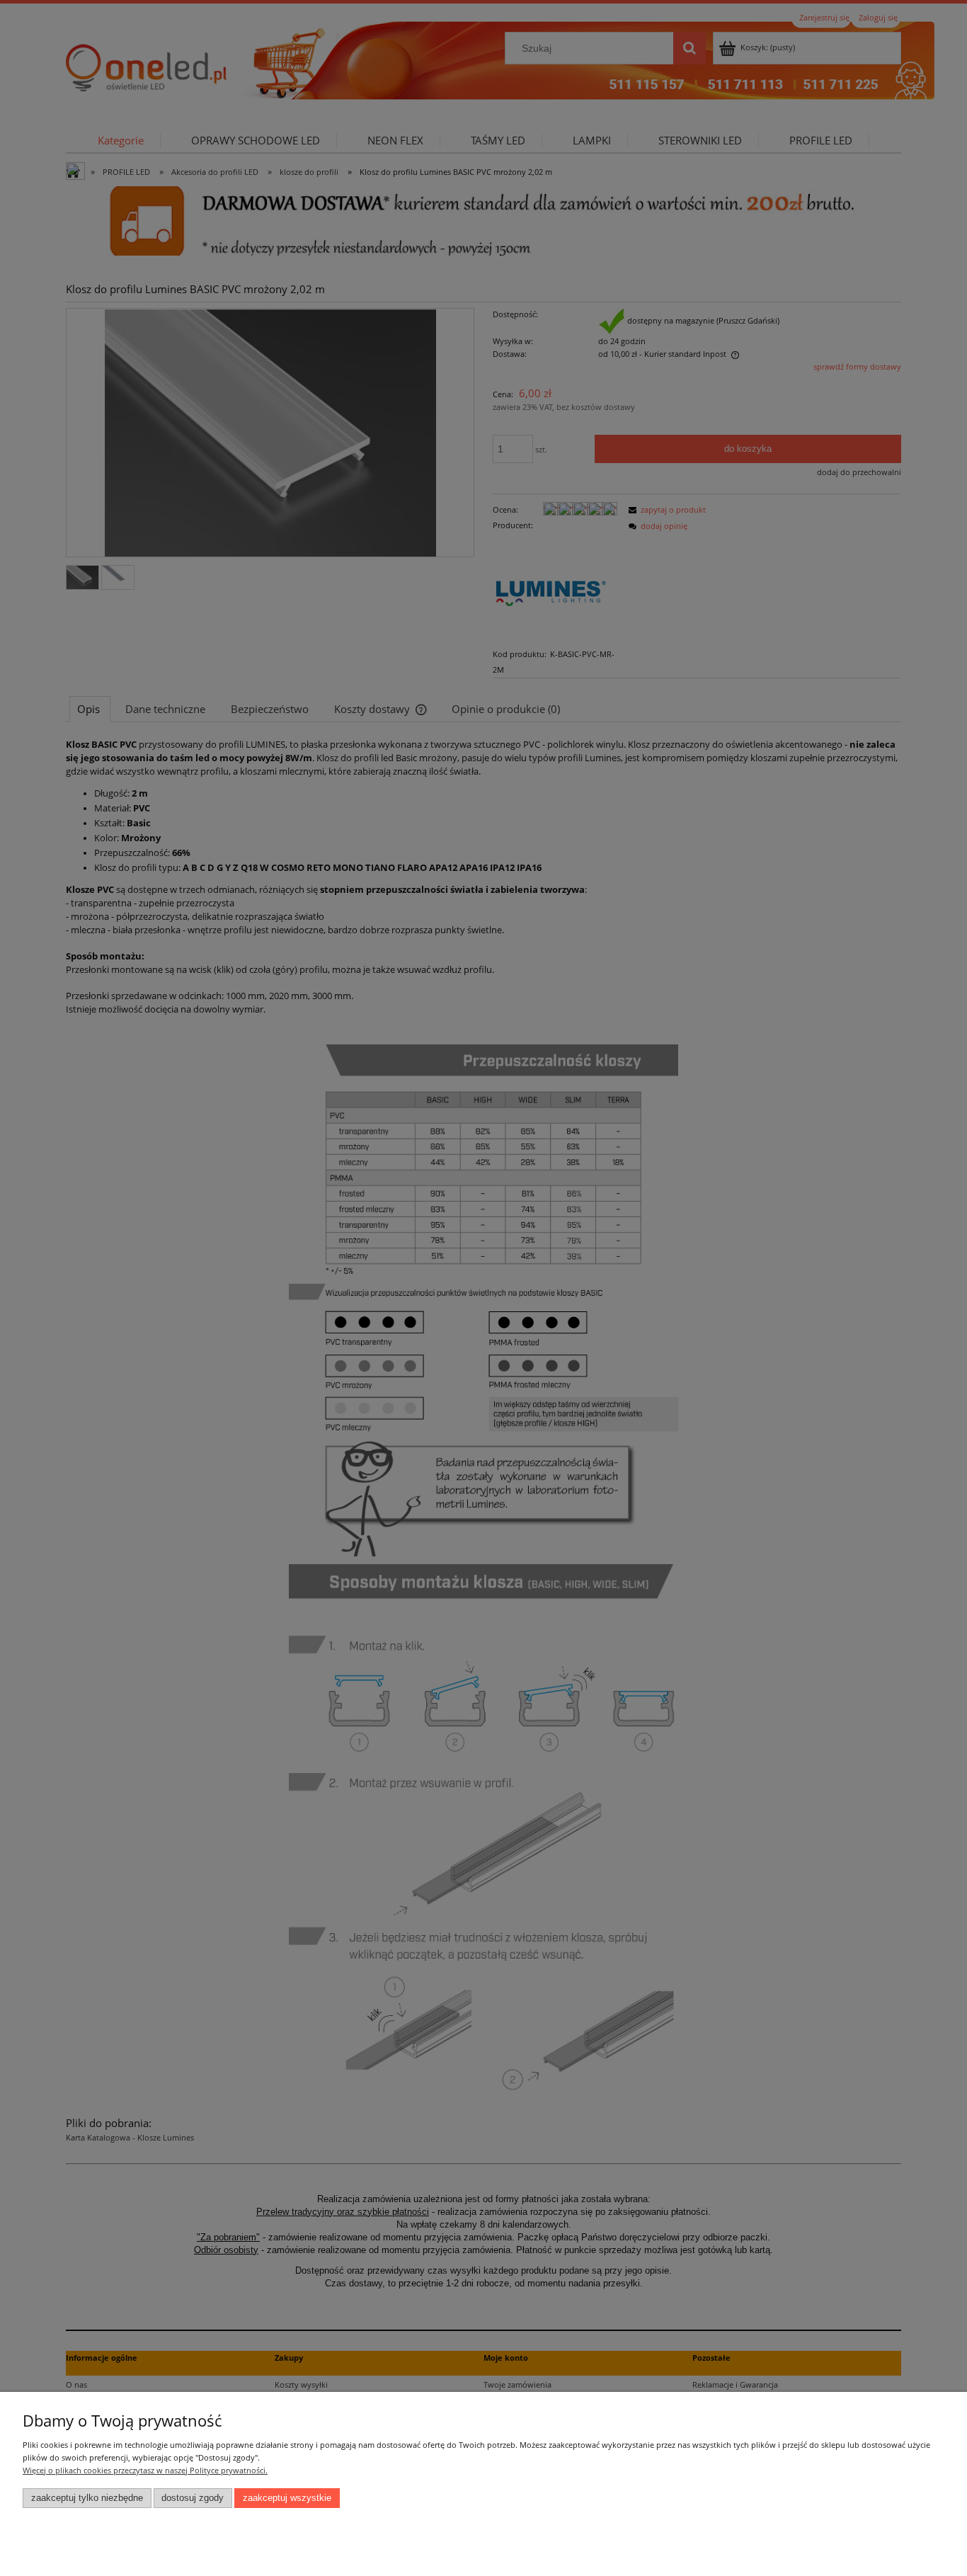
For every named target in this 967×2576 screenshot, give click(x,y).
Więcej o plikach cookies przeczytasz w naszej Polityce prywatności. (145, 2470)
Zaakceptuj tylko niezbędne (87, 2498)
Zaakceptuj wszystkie (287, 2498)
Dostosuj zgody (193, 2498)
